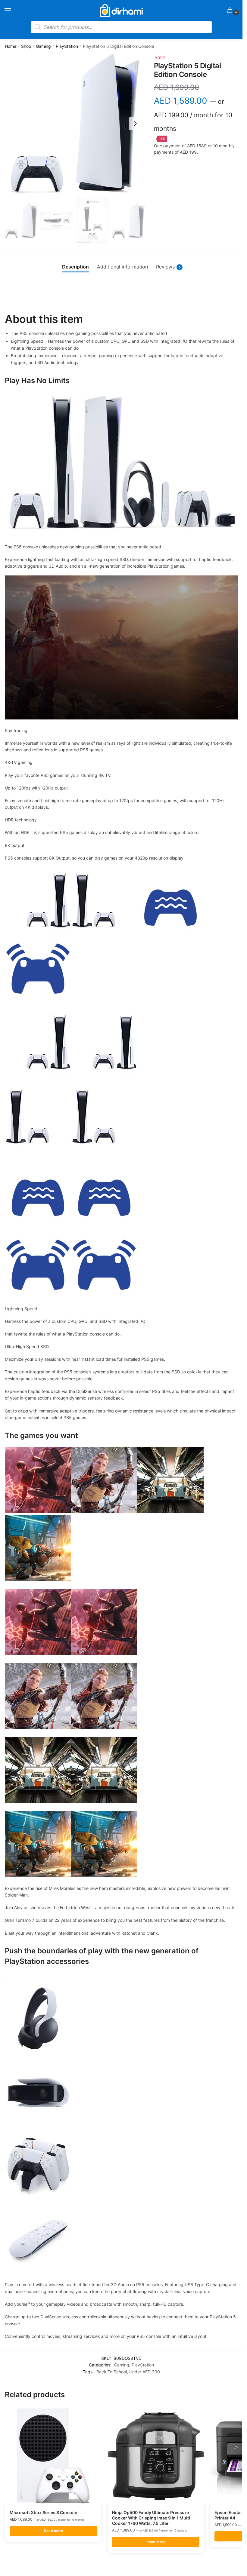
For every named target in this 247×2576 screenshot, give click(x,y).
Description (75, 267)
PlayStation (67, 46)
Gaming (43, 46)
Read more (53, 2531)
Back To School (112, 2372)
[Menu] (14, 11)
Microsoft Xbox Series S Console (43, 2512)
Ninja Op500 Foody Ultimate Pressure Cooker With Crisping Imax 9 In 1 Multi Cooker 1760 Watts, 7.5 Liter (151, 2518)
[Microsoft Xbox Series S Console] (53, 2456)
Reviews (168, 267)
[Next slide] (135, 124)
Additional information (122, 267)
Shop (26, 46)
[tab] (75, 267)
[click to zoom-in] (75, 124)
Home (11, 46)
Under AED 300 (145, 2372)
